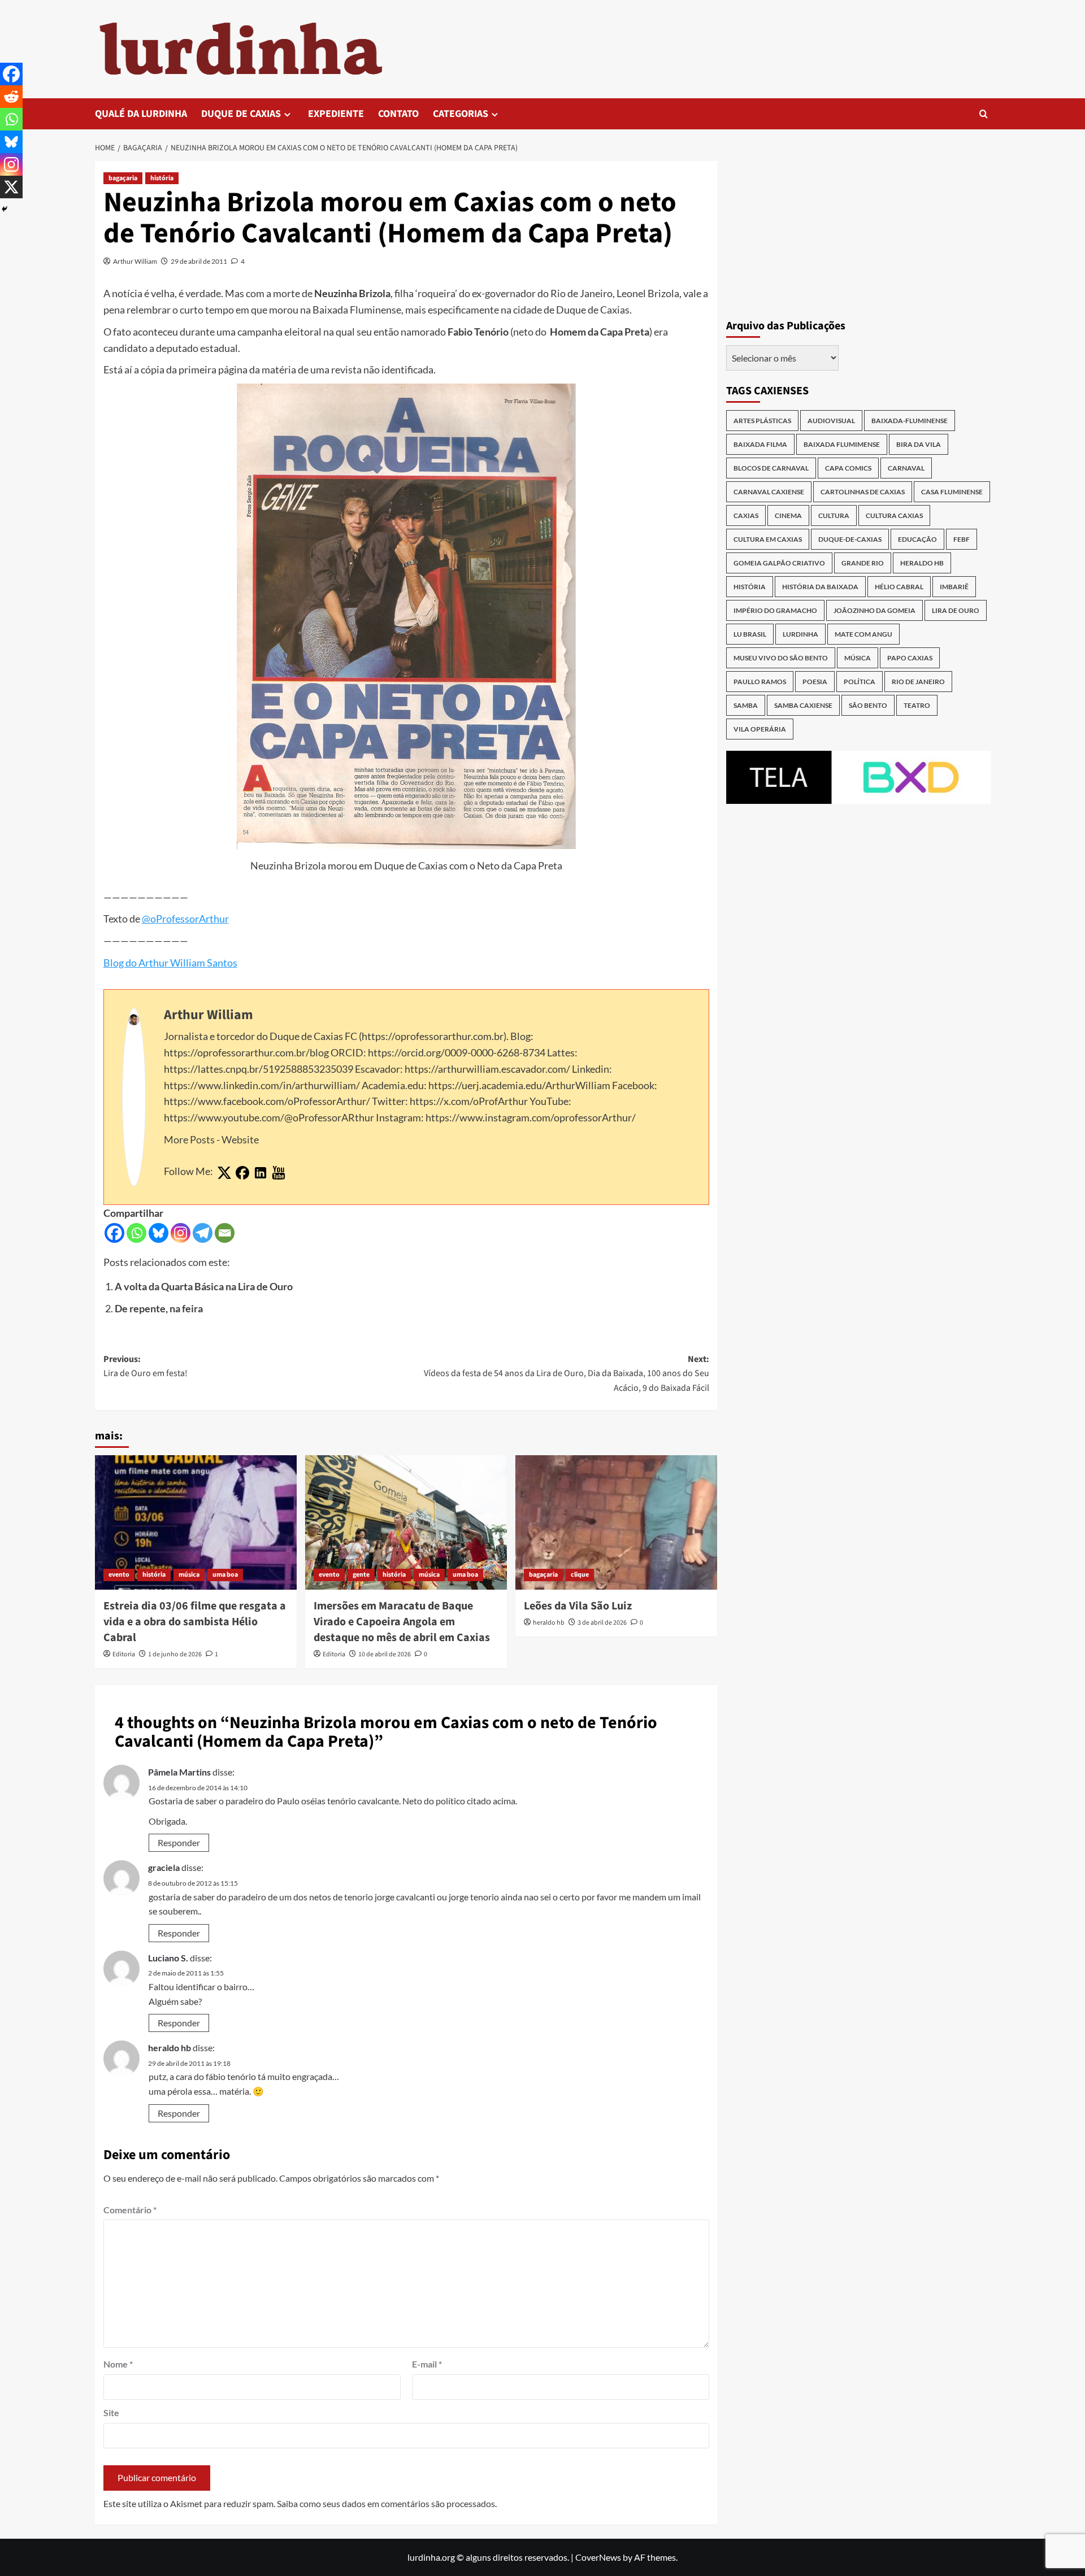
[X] (11, 187)
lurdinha (800, 634)
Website (240, 1139)
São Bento (868, 705)
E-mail (427, 2364)
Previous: (146, 1367)
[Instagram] (181, 1233)
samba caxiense (803, 705)
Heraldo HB (922, 563)
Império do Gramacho (775, 610)
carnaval (906, 468)
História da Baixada (820, 587)
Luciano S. (168, 1958)
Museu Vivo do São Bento (781, 658)
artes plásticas (762, 421)
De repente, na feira (159, 1308)
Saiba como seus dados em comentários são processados (386, 2503)
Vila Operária (760, 729)
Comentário (130, 2210)
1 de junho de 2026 (175, 1654)
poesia (815, 682)
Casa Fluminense (952, 492)
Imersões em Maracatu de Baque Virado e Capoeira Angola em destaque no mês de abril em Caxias (402, 1622)
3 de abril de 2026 (602, 1623)
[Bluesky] (159, 1233)
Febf (962, 539)
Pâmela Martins (179, 1772)
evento (119, 1575)
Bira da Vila (919, 444)
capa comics (848, 468)
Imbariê (954, 587)
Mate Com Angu (863, 634)
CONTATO (398, 114)
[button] (984, 114)
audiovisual (831, 421)
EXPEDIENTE (336, 114)
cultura (834, 515)
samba (746, 705)
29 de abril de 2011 (199, 261)
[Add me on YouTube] (279, 1173)
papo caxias (910, 658)
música (189, 1575)
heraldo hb (549, 1623)
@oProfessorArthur (185, 919)
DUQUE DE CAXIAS (241, 114)
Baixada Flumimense (842, 444)
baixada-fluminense (910, 421)
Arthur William (135, 261)
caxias (746, 515)
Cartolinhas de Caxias (863, 492)
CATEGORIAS (461, 114)
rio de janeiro (918, 682)
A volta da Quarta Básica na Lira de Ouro (204, 1286)
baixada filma (760, 444)
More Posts (189, 1139)
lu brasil (750, 634)
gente (361, 1575)
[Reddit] (11, 97)
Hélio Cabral (899, 587)
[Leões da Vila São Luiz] (616, 1522)
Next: (567, 1374)
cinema (788, 515)
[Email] (225, 1233)
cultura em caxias (768, 539)
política (860, 682)
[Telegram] (203, 1233)
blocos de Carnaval (771, 468)
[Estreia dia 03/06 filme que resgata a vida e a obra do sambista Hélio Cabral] (196, 1522)
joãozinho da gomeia (874, 610)
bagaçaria (123, 178)
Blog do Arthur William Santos (170, 963)
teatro (917, 705)
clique (580, 1575)
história (162, 178)
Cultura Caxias (894, 515)
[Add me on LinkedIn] (261, 1173)
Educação (917, 539)
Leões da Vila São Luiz (578, 1606)
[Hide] (5, 209)
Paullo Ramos (760, 682)
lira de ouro (956, 610)
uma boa (225, 1575)
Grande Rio (863, 563)
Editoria (124, 1654)
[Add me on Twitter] (224, 1173)
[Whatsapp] (136, 1233)
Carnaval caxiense (769, 492)
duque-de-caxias (850, 539)
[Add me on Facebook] (242, 1173)
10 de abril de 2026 (385, 1654)
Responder (179, 1842)
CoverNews (598, 2557)
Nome (118, 2364)
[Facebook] (114, 1233)
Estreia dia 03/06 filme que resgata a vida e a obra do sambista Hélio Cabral (195, 1622)
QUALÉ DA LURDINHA (141, 114)
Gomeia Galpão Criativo (779, 563)
